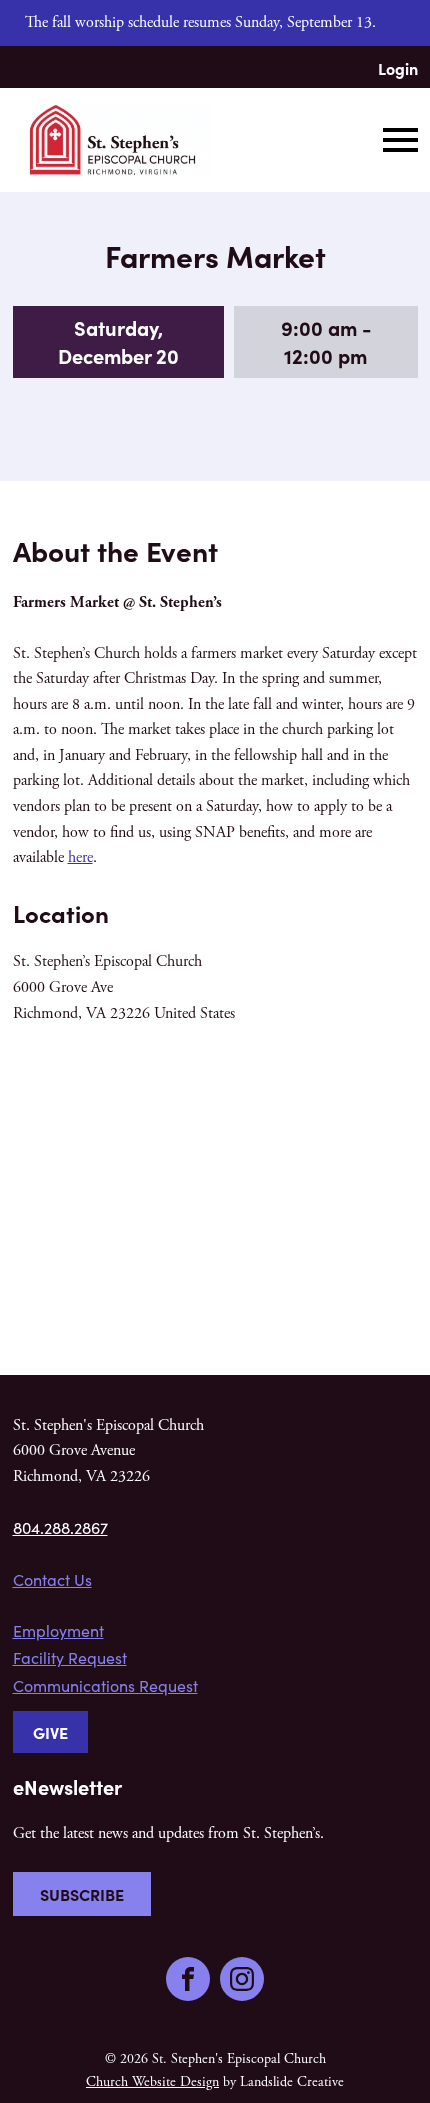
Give (50, 1732)
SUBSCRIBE (82, 1894)
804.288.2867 (60, 1527)
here (80, 857)
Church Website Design (152, 2082)
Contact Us (52, 1579)
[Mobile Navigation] (396, 140)
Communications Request (105, 1685)
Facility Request (70, 1657)
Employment (58, 1630)
